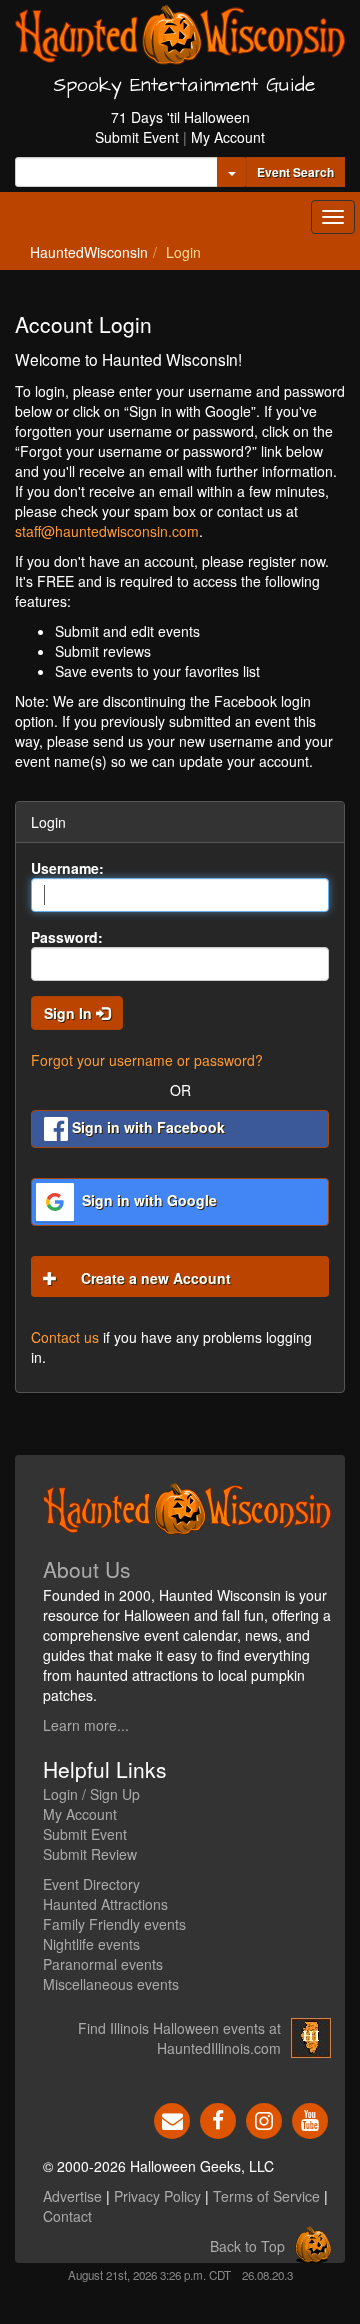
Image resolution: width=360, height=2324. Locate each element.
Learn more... (86, 1725)
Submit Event (137, 137)
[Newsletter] (172, 2119)
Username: (67, 868)
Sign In (70, 1013)
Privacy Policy (157, 2196)
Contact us (65, 1337)
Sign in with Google (147, 1200)
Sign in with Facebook (146, 1127)
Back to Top (247, 2246)
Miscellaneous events (111, 1984)
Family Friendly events (114, 1924)
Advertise (72, 2196)
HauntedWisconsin (89, 252)
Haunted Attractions (105, 1904)
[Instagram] (264, 2119)
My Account (228, 137)
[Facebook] (218, 2119)
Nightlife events (91, 1944)
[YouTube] (310, 2119)
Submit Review (90, 1854)
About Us (87, 1569)
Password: (67, 937)
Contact (67, 2216)
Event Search (295, 172)
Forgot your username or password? (147, 1060)
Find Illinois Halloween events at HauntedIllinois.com (179, 2038)
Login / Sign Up (91, 1794)
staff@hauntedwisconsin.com (107, 531)
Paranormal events (103, 1964)
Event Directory (91, 1884)
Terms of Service (266, 2196)
